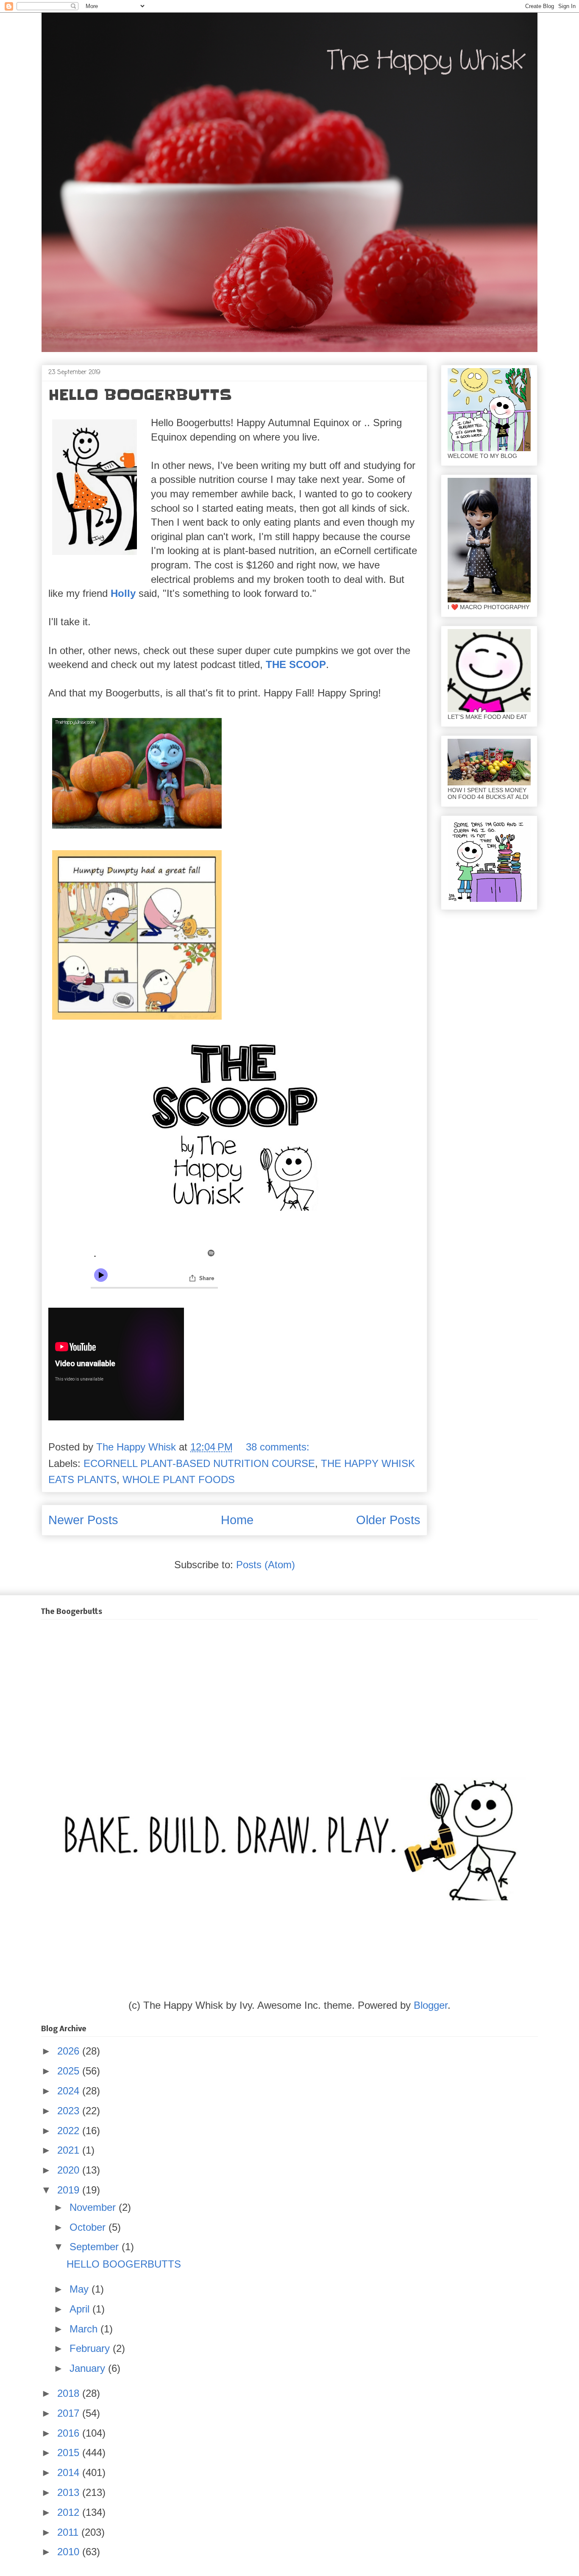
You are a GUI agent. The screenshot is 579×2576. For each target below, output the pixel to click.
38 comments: (279, 1447)
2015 (70, 2453)
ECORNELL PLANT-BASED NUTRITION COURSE (199, 1463)
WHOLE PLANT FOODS (179, 1479)
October (89, 2227)
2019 (70, 2190)
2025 (70, 2071)
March (85, 2329)
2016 (70, 2433)
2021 (70, 2150)
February (91, 2348)
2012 (70, 2512)
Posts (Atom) (266, 1565)
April (81, 2309)
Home (237, 1520)
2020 (70, 2170)
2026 (70, 2051)
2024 (70, 2091)
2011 (69, 2532)
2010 (70, 2552)
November (94, 2207)
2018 (70, 2393)
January (89, 2368)
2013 (70, 2492)
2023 (70, 2111)
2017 (70, 2413)
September (96, 2247)
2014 (70, 2472)
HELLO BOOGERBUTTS (140, 395)
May (81, 2289)
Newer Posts (83, 1520)
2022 (70, 2131)
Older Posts (388, 1520)
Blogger (431, 2005)
